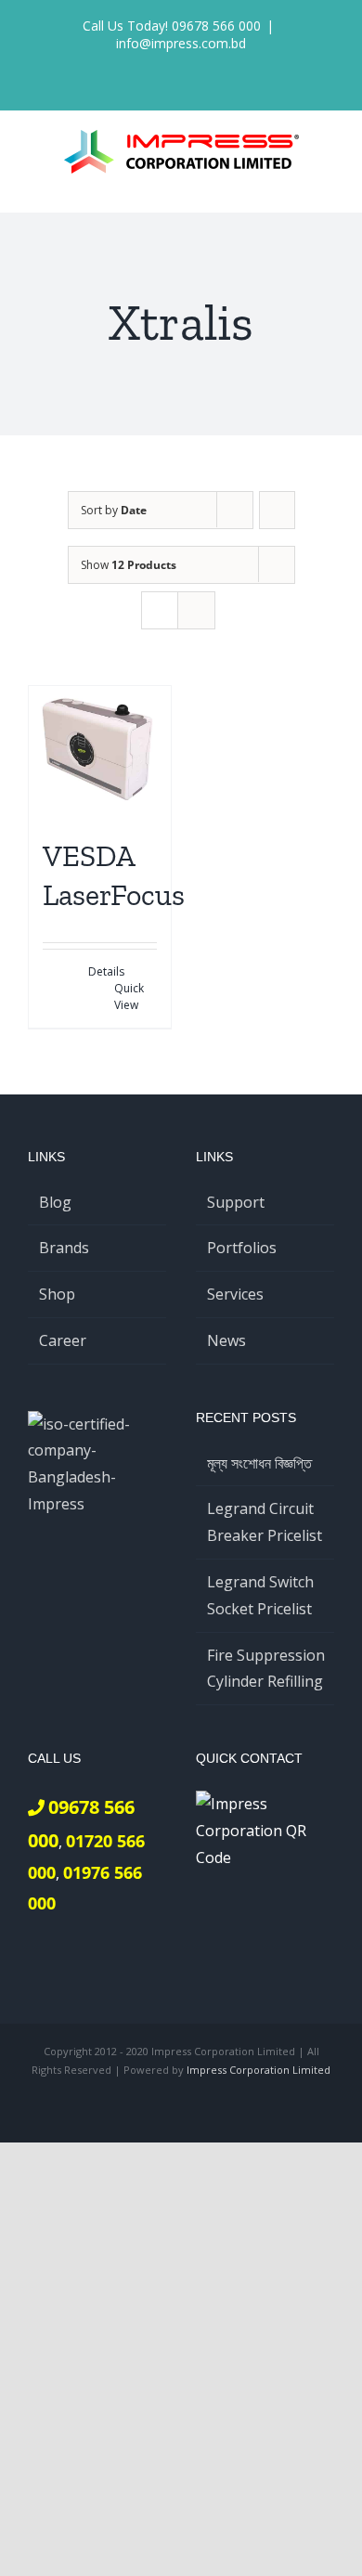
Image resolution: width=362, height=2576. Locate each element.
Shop (57, 1294)
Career (63, 1340)
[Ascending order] (277, 510)
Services (235, 1294)
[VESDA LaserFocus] (100, 753)
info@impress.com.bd (181, 43)
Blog (55, 1202)
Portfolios (242, 1248)
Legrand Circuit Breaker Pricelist (265, 1522)
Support (236, 1202)
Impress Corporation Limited (259, 2070)
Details (106, 971)
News (226, 1340)
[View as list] (196, 610)
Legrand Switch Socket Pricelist (260, 1595)
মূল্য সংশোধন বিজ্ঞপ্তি (259, 1463)
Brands (64, 1248)
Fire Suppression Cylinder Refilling (266, 1669)
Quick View (129, 997)
